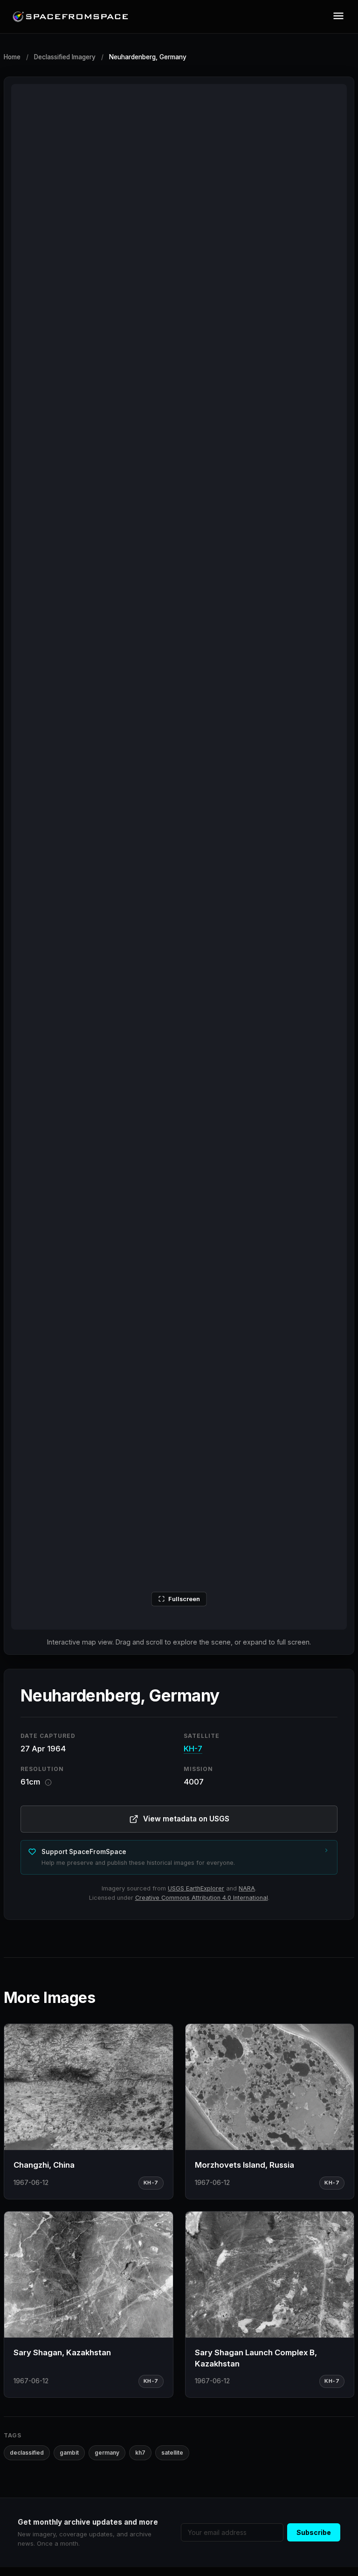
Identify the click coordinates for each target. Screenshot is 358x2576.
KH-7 (193, 1749)
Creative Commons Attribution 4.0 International (202, 1898)
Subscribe (314, 2532)
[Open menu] (338, 17)
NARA (247, 1888)
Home (12, 57)
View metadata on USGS (186, 1819)
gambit (69, 2453)
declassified (27, 2453)
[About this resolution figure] (48, 1782)
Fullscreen (184, 1599)
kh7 (140, 2453)
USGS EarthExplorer (196, 1888)
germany (107, 2453)
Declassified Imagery (65, 57)
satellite (172, 2453)
